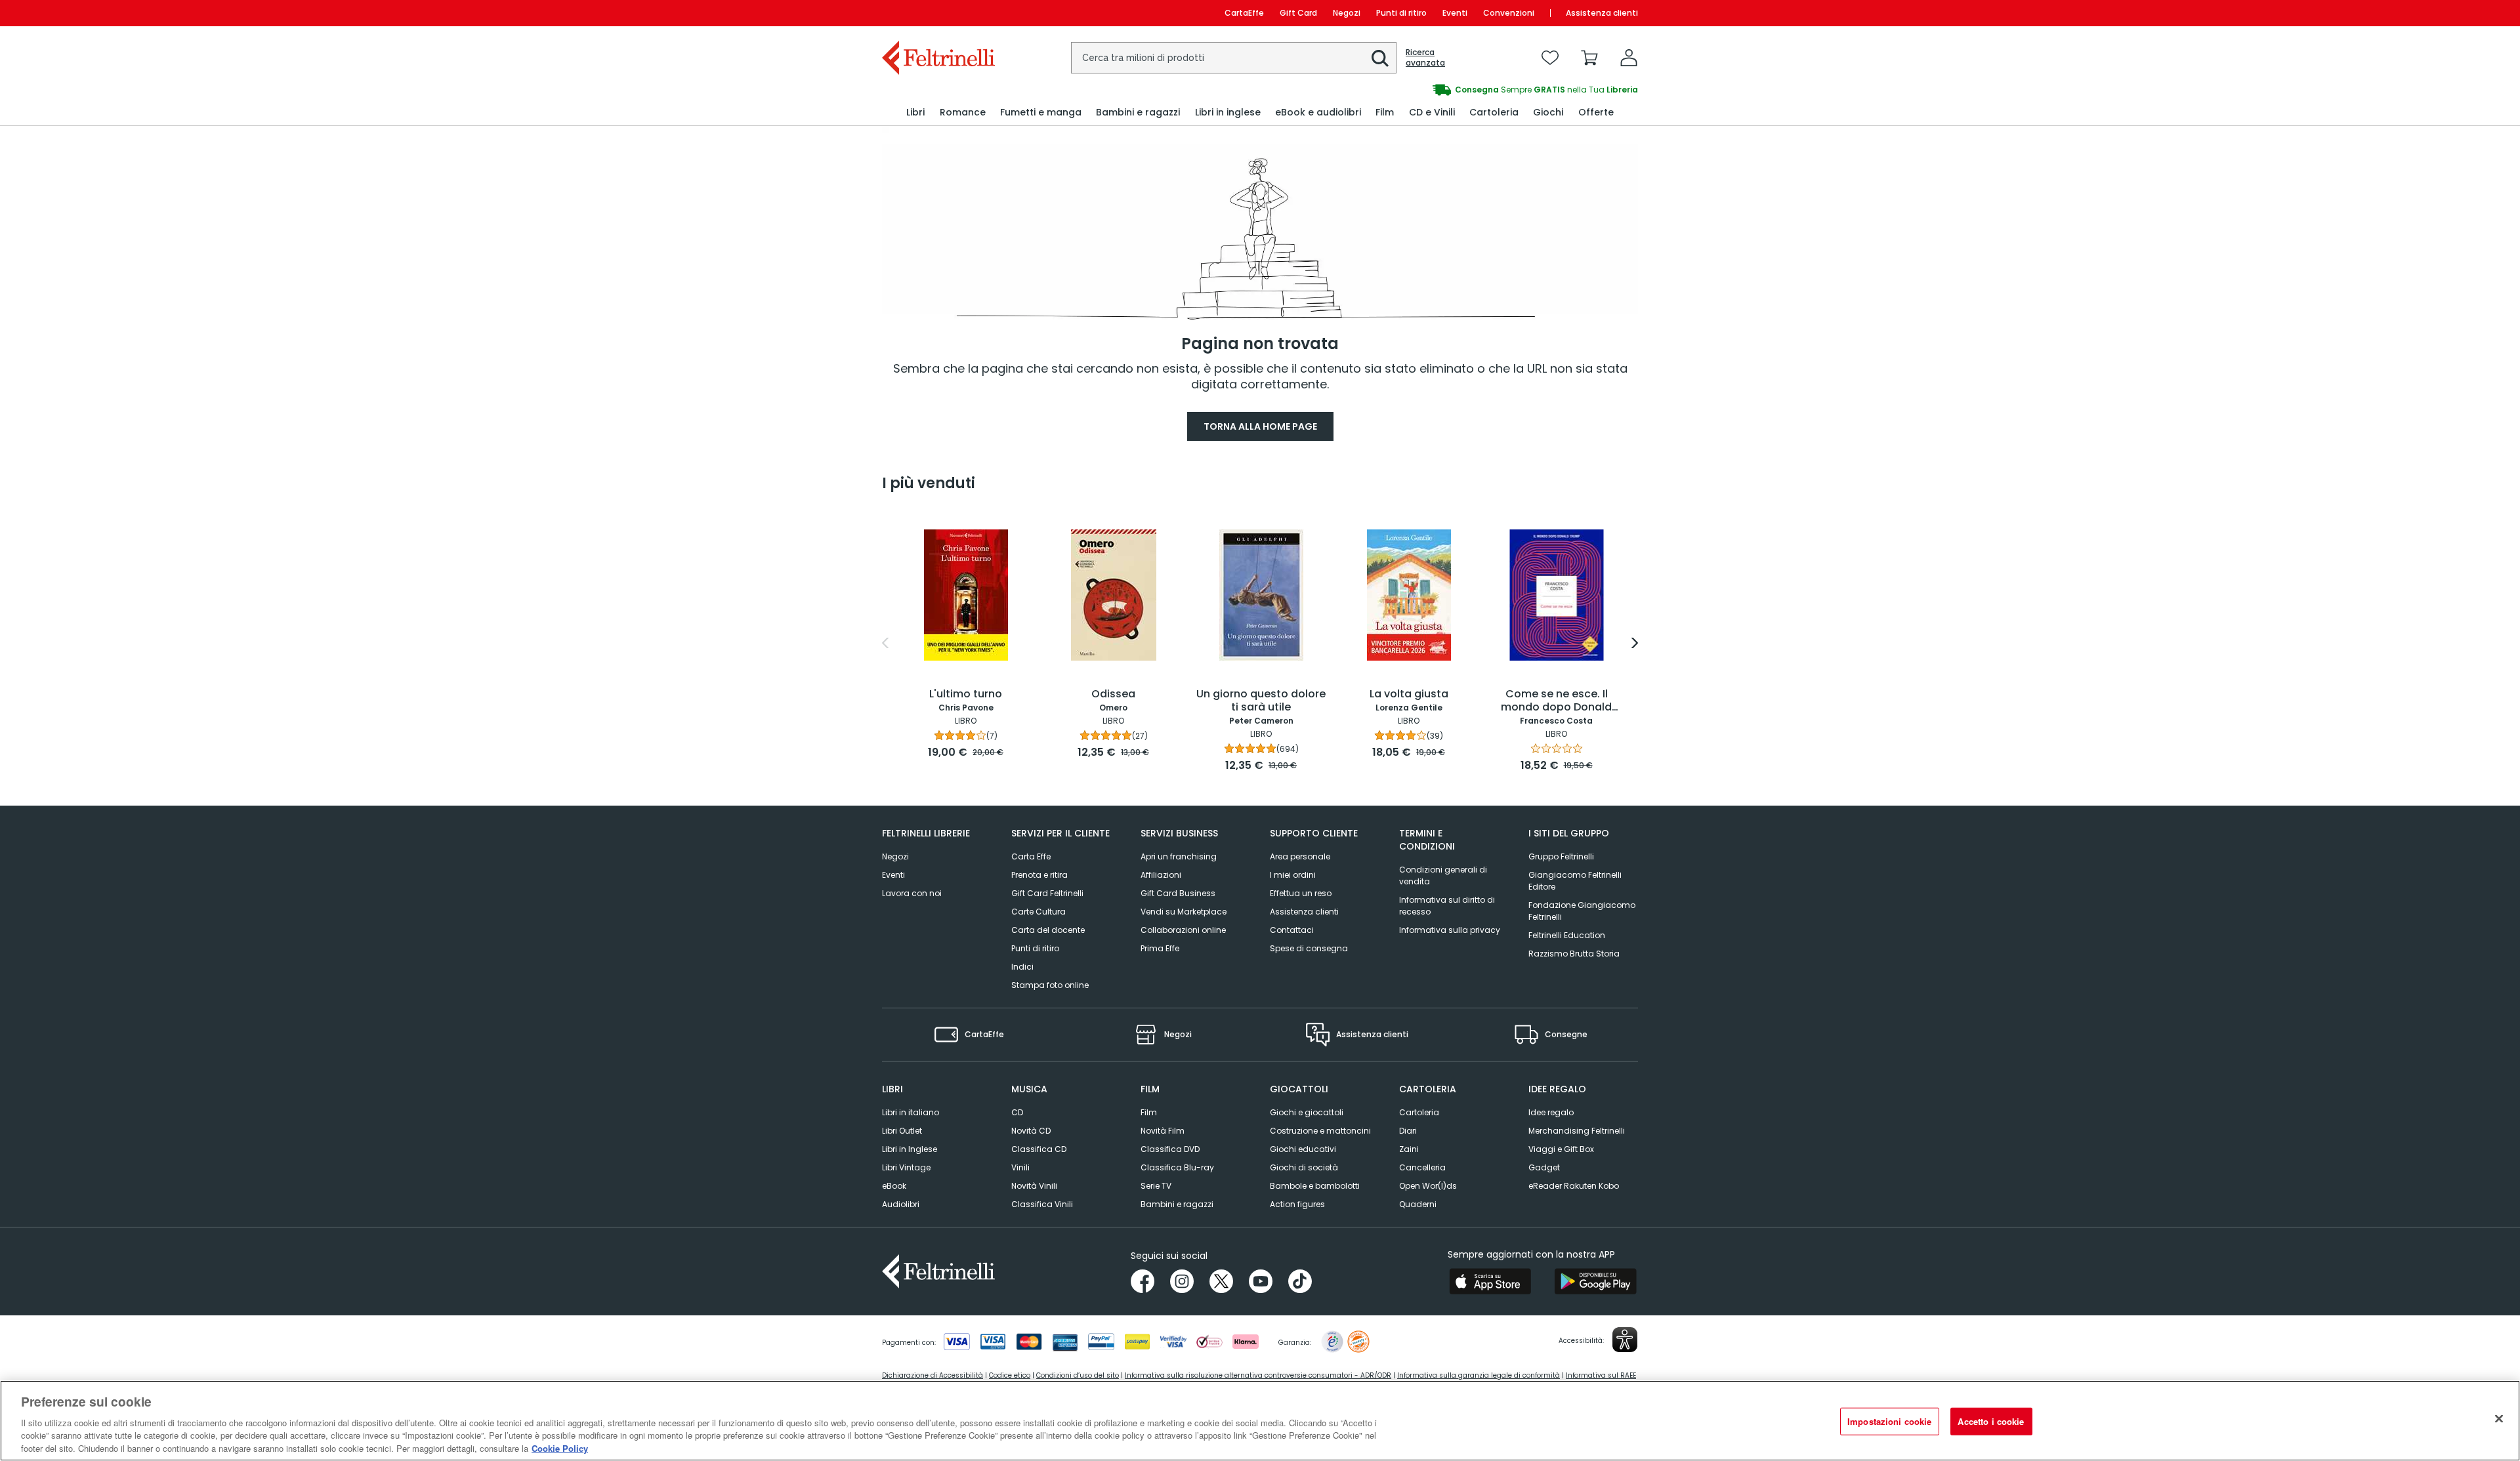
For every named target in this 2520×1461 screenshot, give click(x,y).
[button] (1380, 58)
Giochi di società (1304, 1167)
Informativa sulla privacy (1450, 930)
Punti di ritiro (1401, 13)
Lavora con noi (912, 893)
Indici (1022, 967)
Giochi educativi (1303, 1149)
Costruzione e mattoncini (1320, 1131)
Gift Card (1298, 13)
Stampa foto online (1050, 985)
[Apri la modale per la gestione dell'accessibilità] (1625, 1340)
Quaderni (1418, 1204)
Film (1149, 1112)
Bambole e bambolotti (1315, 1186)
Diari (1408, 1131)
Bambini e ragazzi (1177, 1204)
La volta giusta (1409, 694)
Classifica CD (1039, 1149)
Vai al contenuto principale (937, 13)
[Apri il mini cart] (1589, 58)
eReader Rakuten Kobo (1574, 1186)
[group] (1449, 90)
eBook (894, 1186)
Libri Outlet (902, 1131)
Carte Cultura (1039, 912)
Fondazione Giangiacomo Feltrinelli (1582, 911)
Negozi (1347, 13)
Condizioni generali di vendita (1443, 875)
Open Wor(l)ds (1428, 1186)
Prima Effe (1160, 948)
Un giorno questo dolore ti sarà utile (1261, 701)
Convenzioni (1509, 13)
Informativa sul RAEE (1601, 1375)
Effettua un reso (1301, 893)
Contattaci (1292, 930)
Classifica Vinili (1042, 1204)
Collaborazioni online (1183, 930)
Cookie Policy (560, 1448)
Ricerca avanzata (1425, 58)
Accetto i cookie (1991, 1421)
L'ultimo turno (966, 694)
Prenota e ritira (1039, 875)
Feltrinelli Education (1567, 935)
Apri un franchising (1179, 856)
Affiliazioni (1161, 875)
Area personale (1300, 856)
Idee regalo (1551, 1112)
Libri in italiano (911, 1112)
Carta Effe (1031, 856)
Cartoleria (1419, 1112)
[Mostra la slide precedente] (885, 643)
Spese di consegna (1309, 948)
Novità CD (1031, 1131)
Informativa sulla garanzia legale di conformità (1479, 1375)
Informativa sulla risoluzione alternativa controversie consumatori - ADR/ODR (1258, 1375)
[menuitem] (915, 113)
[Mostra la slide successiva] (1635, 643)
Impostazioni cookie (1889, 1421)
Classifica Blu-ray (1177, 1167)
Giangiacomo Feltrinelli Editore (1575, 881)
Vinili (1020, 1167)
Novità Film (1163, 1131)
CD (1017, 1112)
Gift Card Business (1178, 893)
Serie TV (1156, 1186)
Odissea (1113, 694)
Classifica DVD (1170, 1149)
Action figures (1297, 1204)
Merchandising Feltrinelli (1577, 1131)
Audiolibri (901, 1204)
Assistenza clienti (1602, 13)
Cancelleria (1422, 1167)
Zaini (1409, 1149)
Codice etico (1010, 1375)
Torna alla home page (1260, 426)
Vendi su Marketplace (1184, 912)
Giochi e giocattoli (1307, 1112)
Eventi (1455, 13)
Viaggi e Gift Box (1561, 1149)
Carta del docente (1048, 930)
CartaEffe (1244, 13)
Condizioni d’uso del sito (1078, 1375)
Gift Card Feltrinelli (1047, 893)
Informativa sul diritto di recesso (1447, 906)
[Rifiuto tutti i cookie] (2499, 1419)
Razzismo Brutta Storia (1574, 954)
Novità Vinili (1034, 1186)
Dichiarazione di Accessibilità (933, 1375)
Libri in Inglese (910, 1149)
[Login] (1629, 58)
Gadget (1544, 1167)
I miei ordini (1293, 875)
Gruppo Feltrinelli (1561, 856)
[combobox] (1234, 58)
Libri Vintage (906, 1167)
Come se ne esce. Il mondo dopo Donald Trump (1556, 701)
